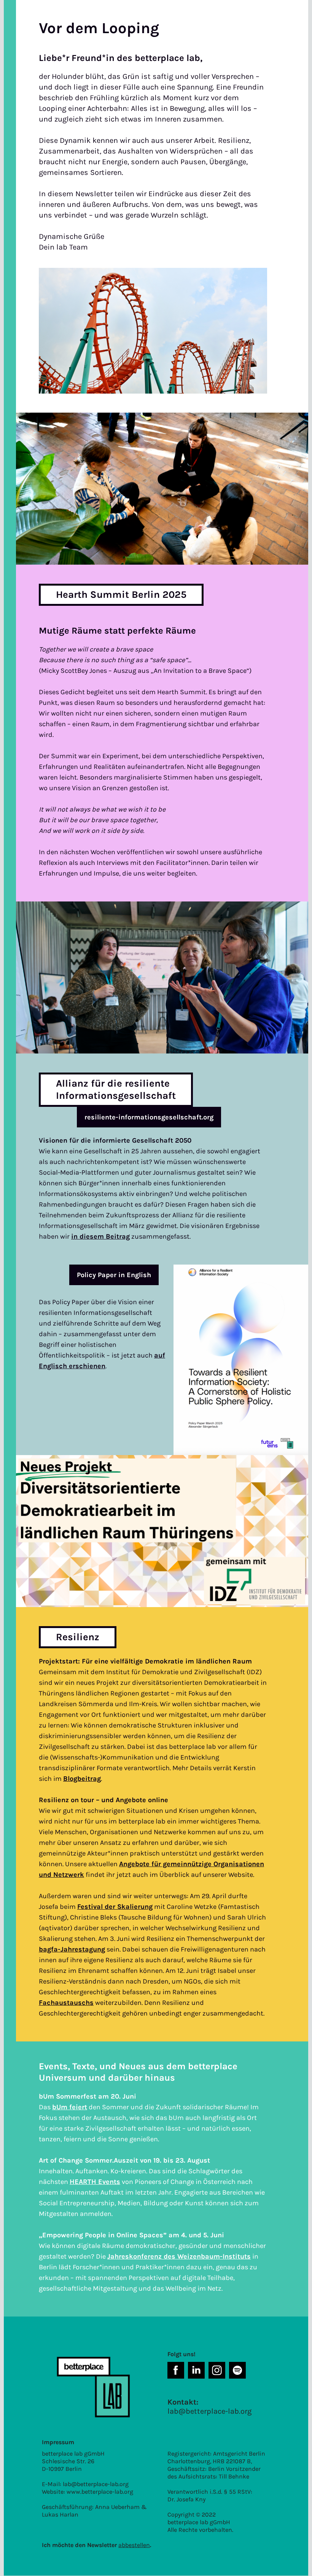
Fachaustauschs (66, 2003)
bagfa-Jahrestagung (72, 1949)
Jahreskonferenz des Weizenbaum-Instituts (179, 2256)
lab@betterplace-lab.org (96, 2484)
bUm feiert (70, 2107)
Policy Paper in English (114, 1275)
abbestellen (134, 2545)
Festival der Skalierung (115, 1907)
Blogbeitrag (82, 1779)
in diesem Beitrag (100, 1236)
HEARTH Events (95, 2182)
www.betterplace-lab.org (100, 2492)
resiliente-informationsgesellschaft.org (149, 1117)
